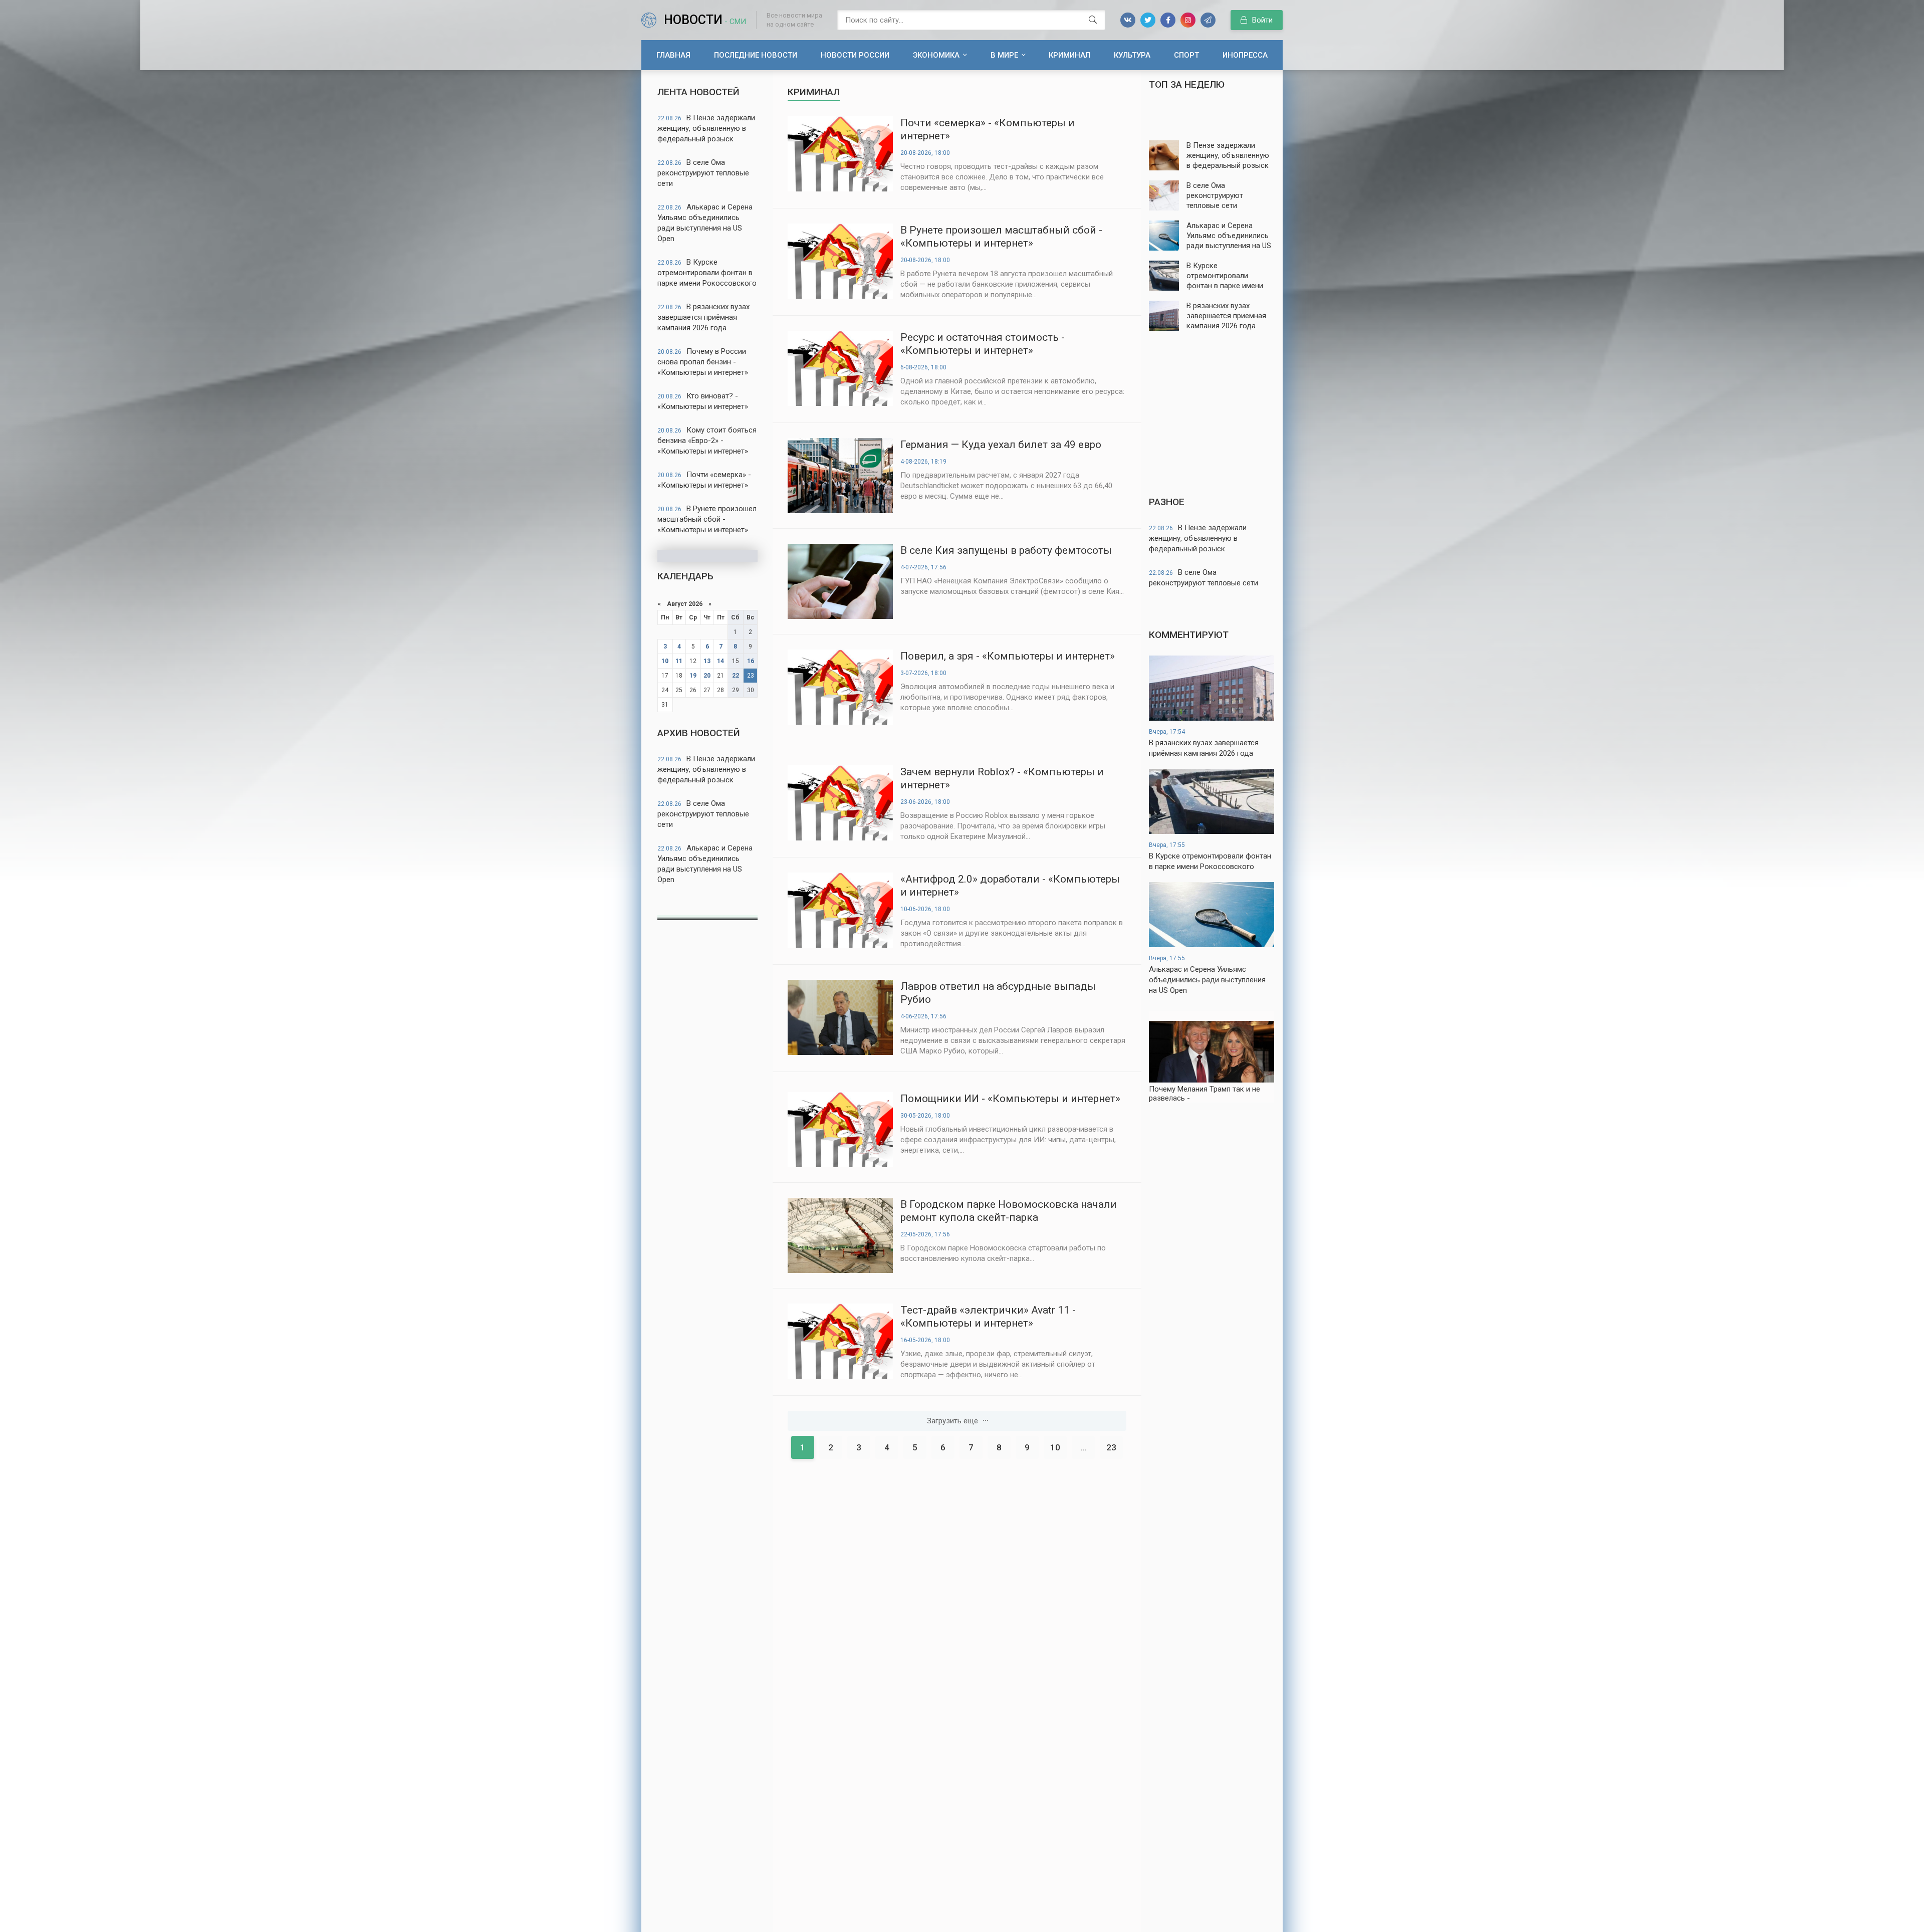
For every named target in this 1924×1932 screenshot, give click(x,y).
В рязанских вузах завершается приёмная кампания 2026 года (703, 317)
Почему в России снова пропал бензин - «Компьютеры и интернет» (703, 362)
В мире (1004, 55)
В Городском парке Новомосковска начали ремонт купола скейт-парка (1009, 1211)
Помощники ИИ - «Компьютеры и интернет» (1010, 1099)
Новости (705, 20)
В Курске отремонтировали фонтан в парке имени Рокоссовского (707, 273)
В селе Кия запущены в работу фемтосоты (1006, 550)
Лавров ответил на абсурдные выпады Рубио (998, 993)
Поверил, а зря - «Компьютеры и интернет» (1008, 656)
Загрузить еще (952, 1421)
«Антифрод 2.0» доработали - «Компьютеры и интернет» (1010, 886)
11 (679, 661)
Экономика (936, 55)
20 (707, 676)
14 (720, 661)
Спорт (1186, 55)
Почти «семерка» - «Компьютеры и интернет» (704, 480)
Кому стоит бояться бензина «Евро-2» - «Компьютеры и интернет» (707, 441)
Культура (1132, 55)
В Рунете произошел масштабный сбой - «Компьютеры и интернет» (707, 519)
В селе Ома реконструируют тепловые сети (703, 173)
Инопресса (1245, 55)
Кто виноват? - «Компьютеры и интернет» (703, 401)
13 (707, 661)
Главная (673, 55)
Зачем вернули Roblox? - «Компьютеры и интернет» (1002, 778)
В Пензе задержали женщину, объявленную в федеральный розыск (706, 128)
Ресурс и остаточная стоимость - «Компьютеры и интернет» (983, 344)
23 (1111, 1447)
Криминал (1069, 55)
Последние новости (756, 55)
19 (693, 676)
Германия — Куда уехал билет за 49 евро (1001, 445)
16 (751, 661)
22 (736, 676)
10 (665, 661)
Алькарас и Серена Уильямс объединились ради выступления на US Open (705, 223)
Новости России (855, 55)
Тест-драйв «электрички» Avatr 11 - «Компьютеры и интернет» (988, 1317)
